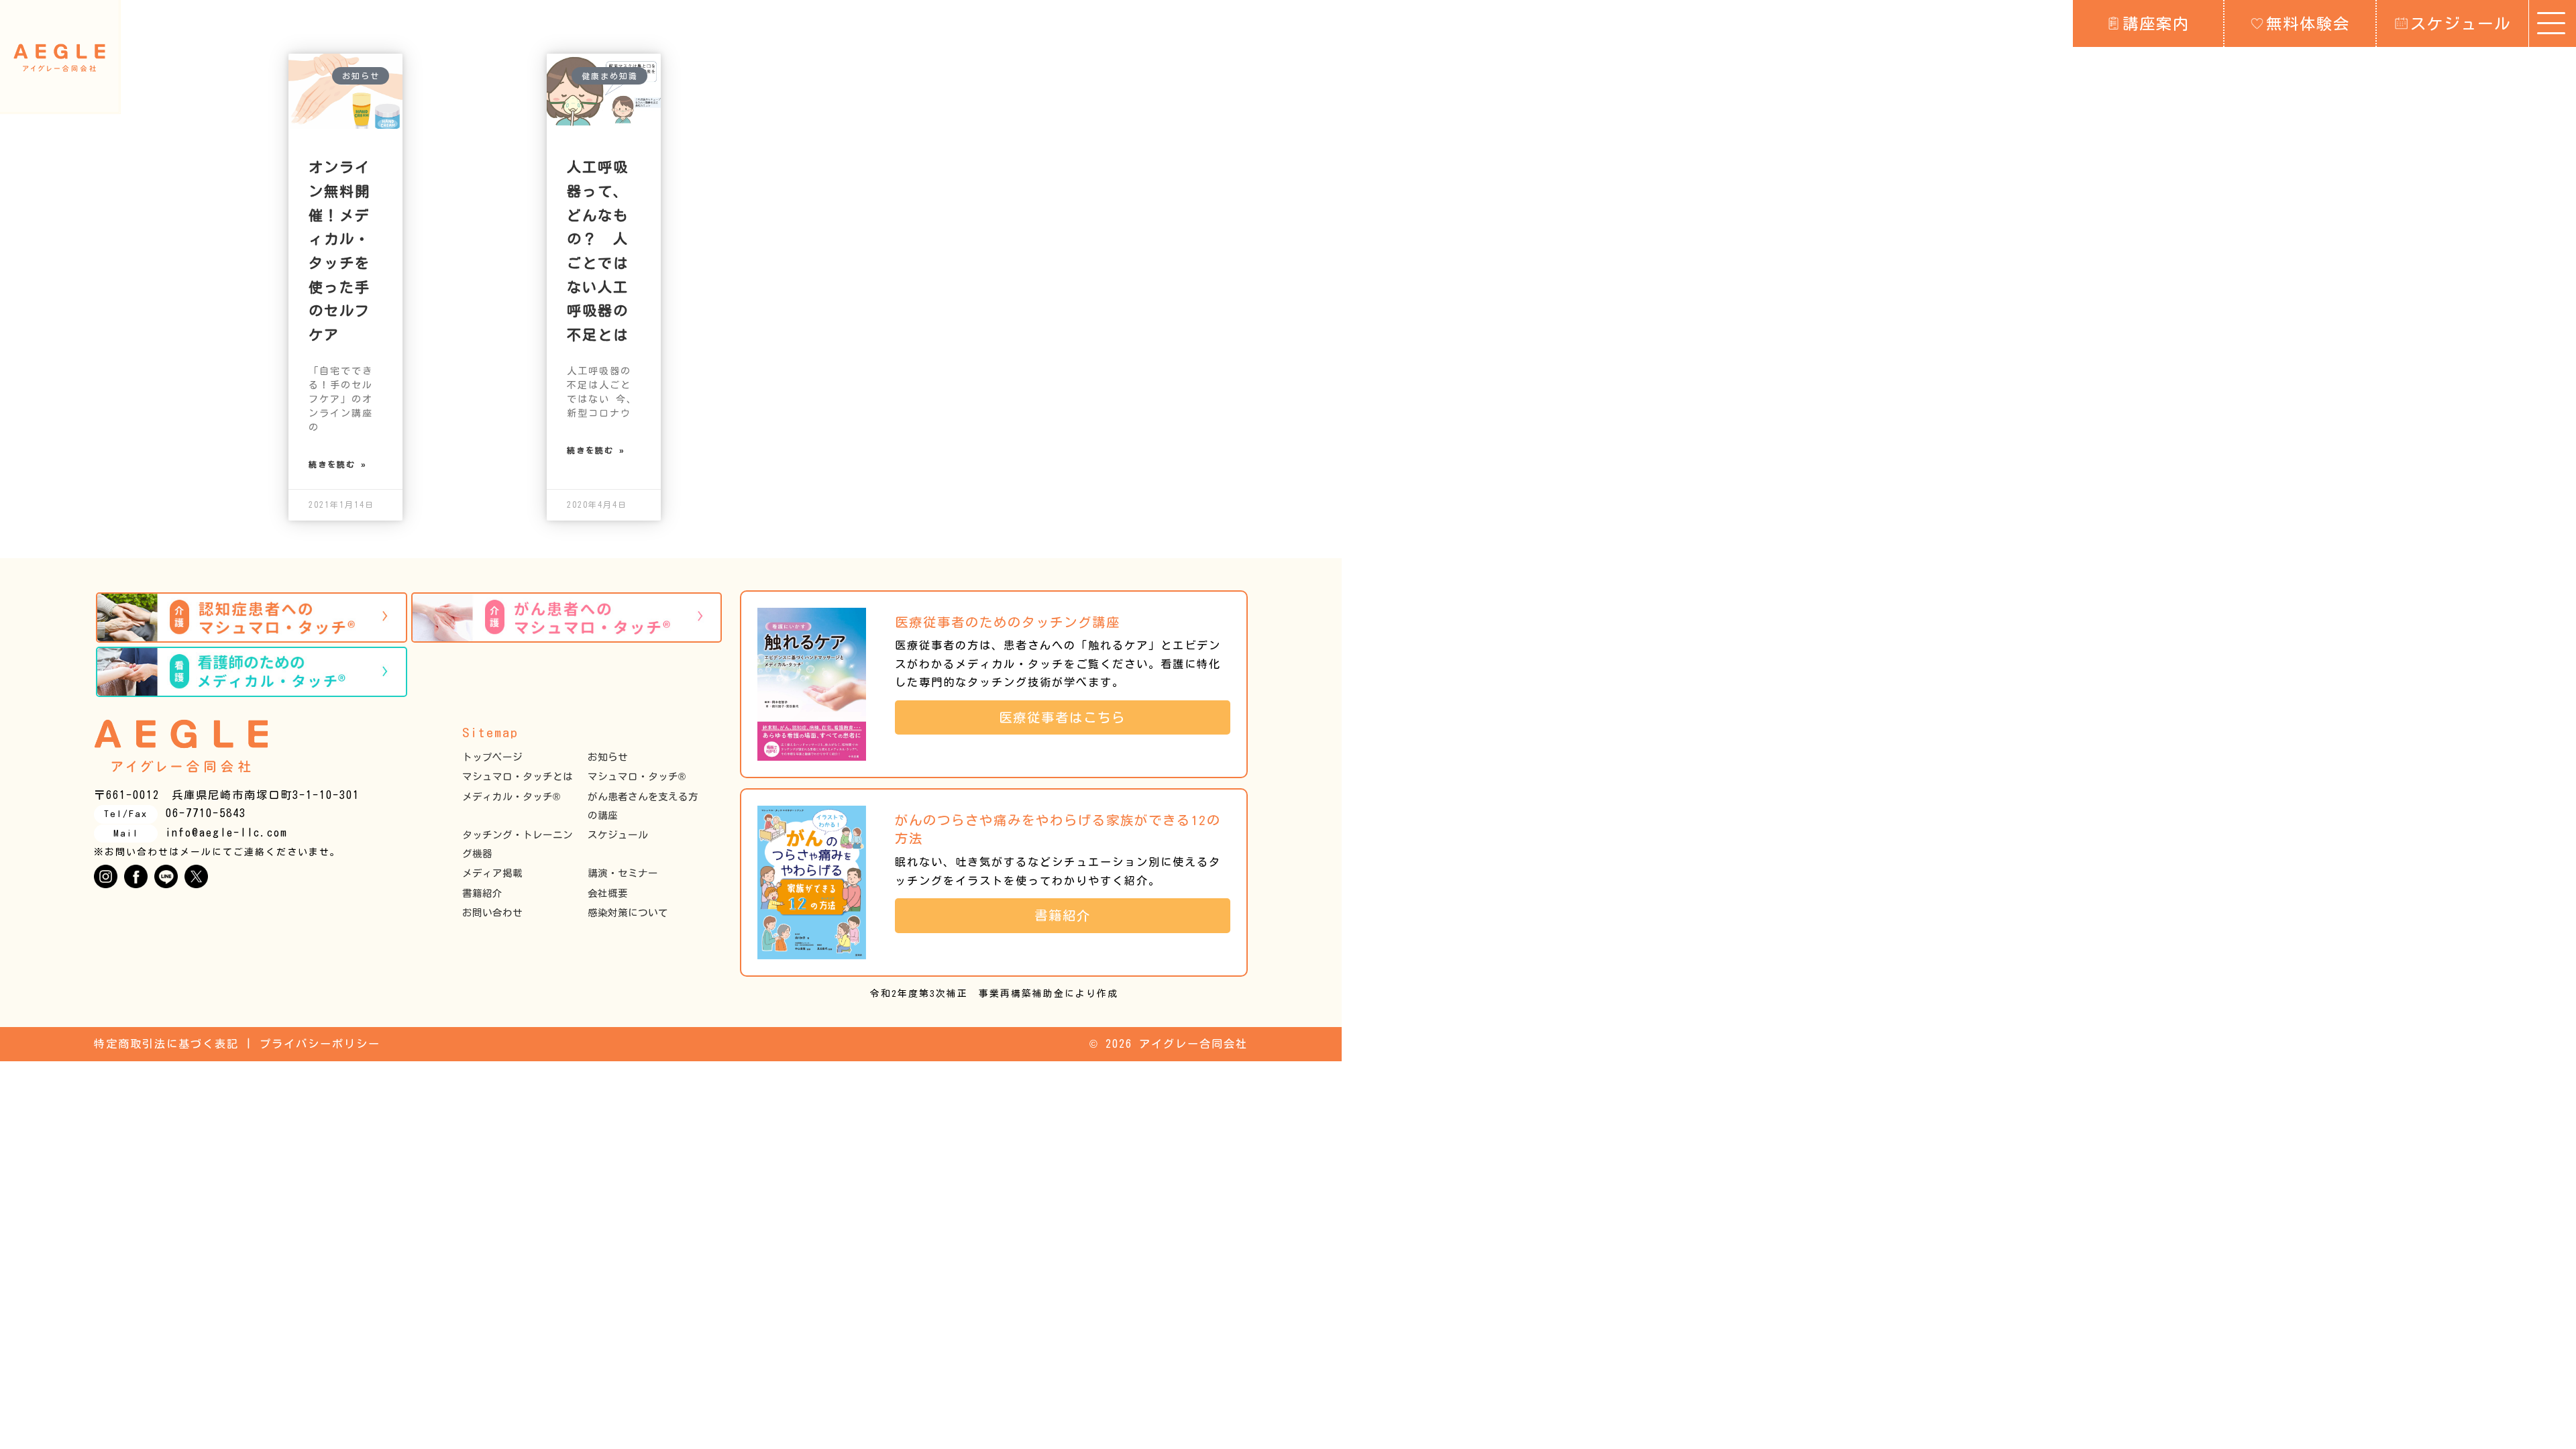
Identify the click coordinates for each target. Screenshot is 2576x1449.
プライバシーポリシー (320, 1044)
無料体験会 (2308, 23)
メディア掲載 (492, 873)
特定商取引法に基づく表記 (166, 1044)
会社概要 (608, 893)
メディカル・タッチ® (511, 797)
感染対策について (628, 913)
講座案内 (2156, 23)
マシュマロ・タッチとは (518, 776)
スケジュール (2461, 23)
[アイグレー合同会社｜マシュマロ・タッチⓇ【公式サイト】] (59, 58)
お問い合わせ (492, 913)
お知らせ (608, 757)
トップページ (492, 757)
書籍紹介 (482, 893)
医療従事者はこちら (1069, 717)
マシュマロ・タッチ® (637, 776)
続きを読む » (338, 464)
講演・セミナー (623, 873)
